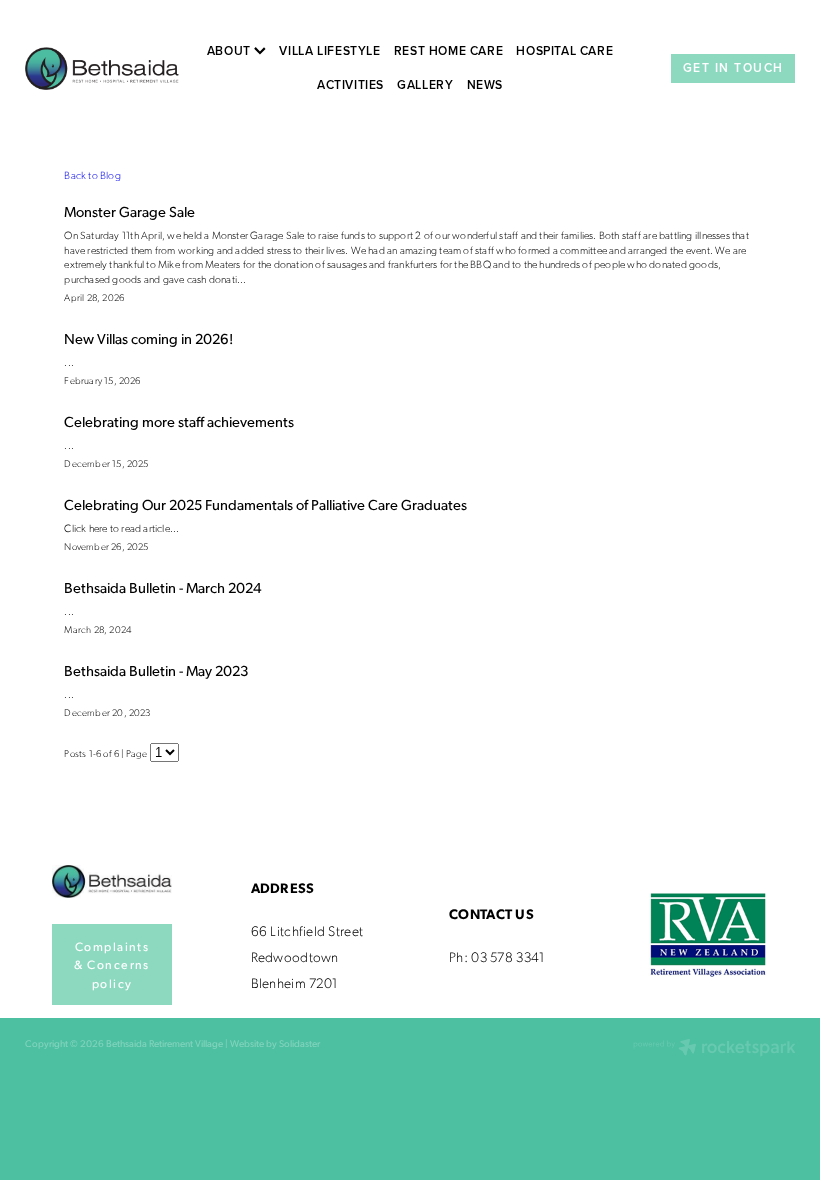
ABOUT (231, 50)
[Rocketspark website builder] (714, 1049)
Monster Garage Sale (129, 211)
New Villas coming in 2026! (148, 338)
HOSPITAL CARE (564, 50)
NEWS (485, 84)
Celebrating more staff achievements (179, 421)
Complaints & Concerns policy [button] (112, 964)
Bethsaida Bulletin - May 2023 (156, 670)
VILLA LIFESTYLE (329, 50)
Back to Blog (92, 175)
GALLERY (425, 84)
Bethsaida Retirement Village (164, 1043)
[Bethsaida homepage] (102, 68)
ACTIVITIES (350, 84)
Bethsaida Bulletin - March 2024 (163, 587)
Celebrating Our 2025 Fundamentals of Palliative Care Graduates (265, 504)
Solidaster (299, 1043)
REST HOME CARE (449, 50)
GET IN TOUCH (733, 67)
